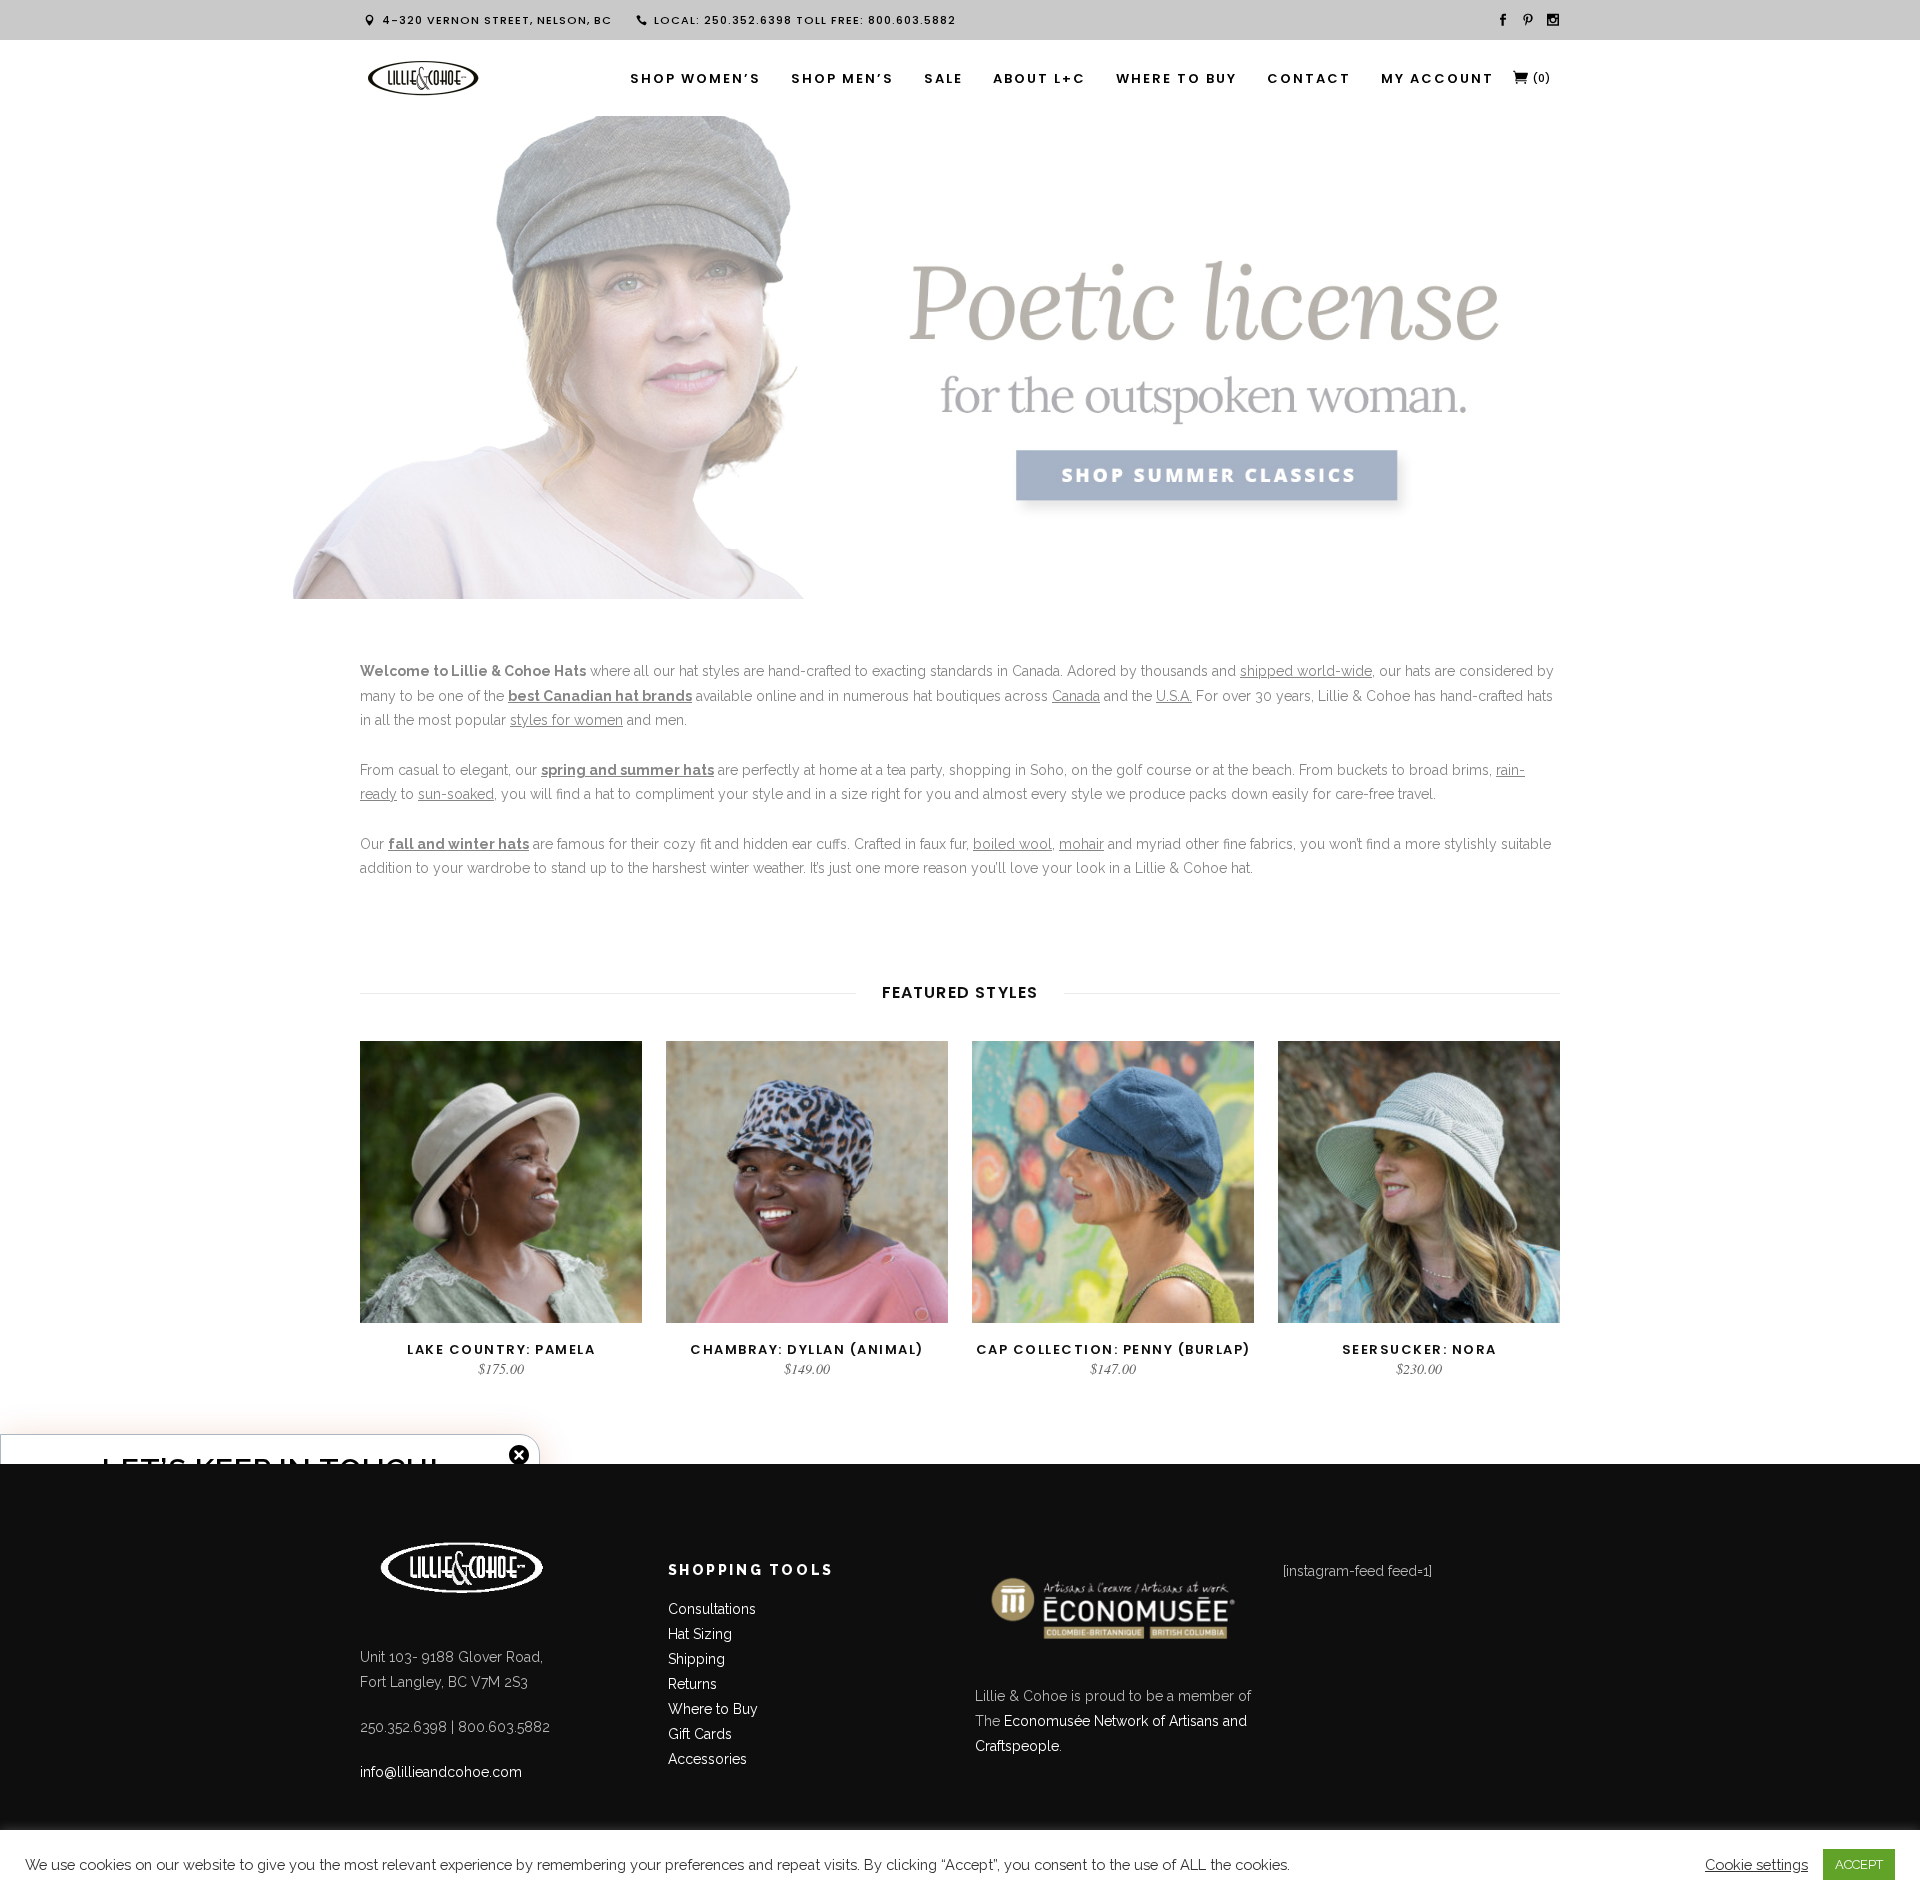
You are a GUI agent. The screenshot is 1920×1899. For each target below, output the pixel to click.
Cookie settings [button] (1756, 1864)
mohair (1081, 844)
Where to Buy (713, 1709)
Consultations (714, 1609)
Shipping (696, 1659)
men (669, 720)
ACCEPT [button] (1859, 1864)
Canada (1076, 696)
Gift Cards (700, 1734)
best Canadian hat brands (600, 696)
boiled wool (1012, 844)
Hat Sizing (700, 1634)
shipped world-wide (1306, 671)
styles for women (566, 720)
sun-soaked (456, 794)
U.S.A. (1174, 696)
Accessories (707, 1759)
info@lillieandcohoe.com (441, 1772)
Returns (692, 1684)
